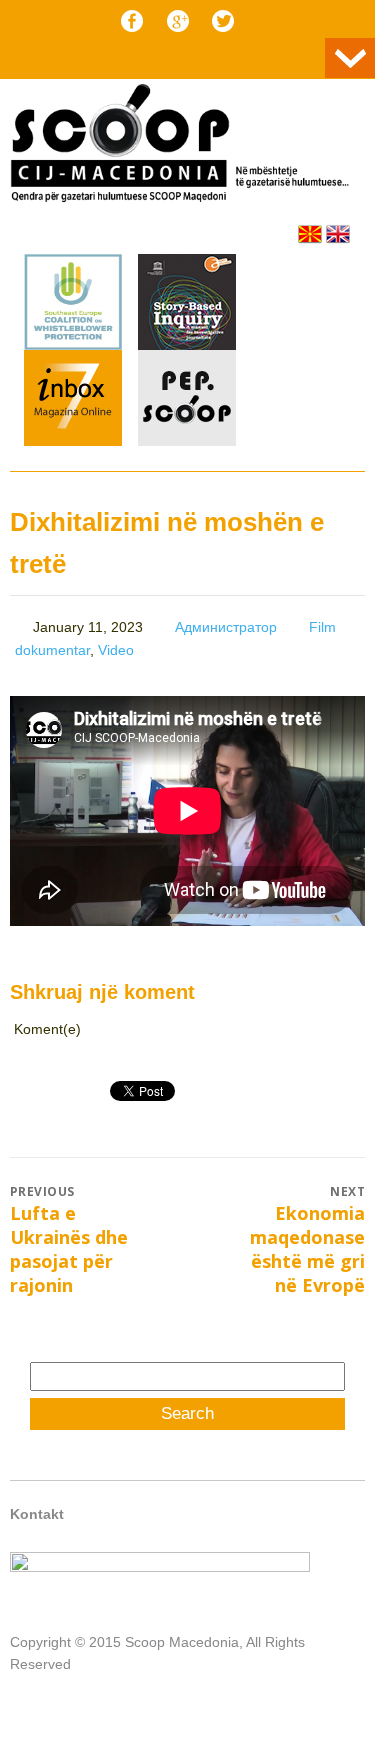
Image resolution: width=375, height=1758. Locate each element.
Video (116, 650)
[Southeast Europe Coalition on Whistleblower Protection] (73, 345)
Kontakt (37, 1514)
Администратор (226, 627)
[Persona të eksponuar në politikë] (187, 441)
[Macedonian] (310, 234)
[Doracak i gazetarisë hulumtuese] (187, 305)
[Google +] (178, 21)
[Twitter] (223, 21)
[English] (338, 234)
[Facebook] (132, 21)
